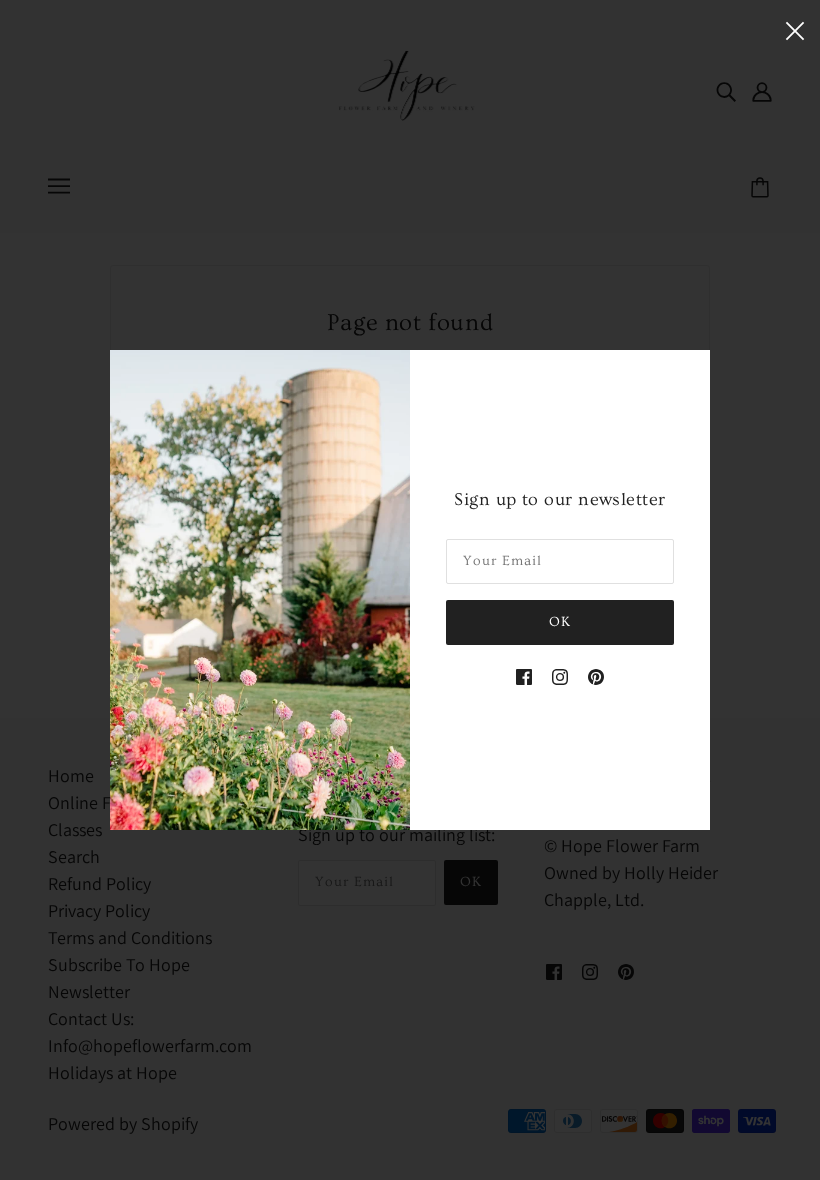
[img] (524, 674)
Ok (560, 622)
